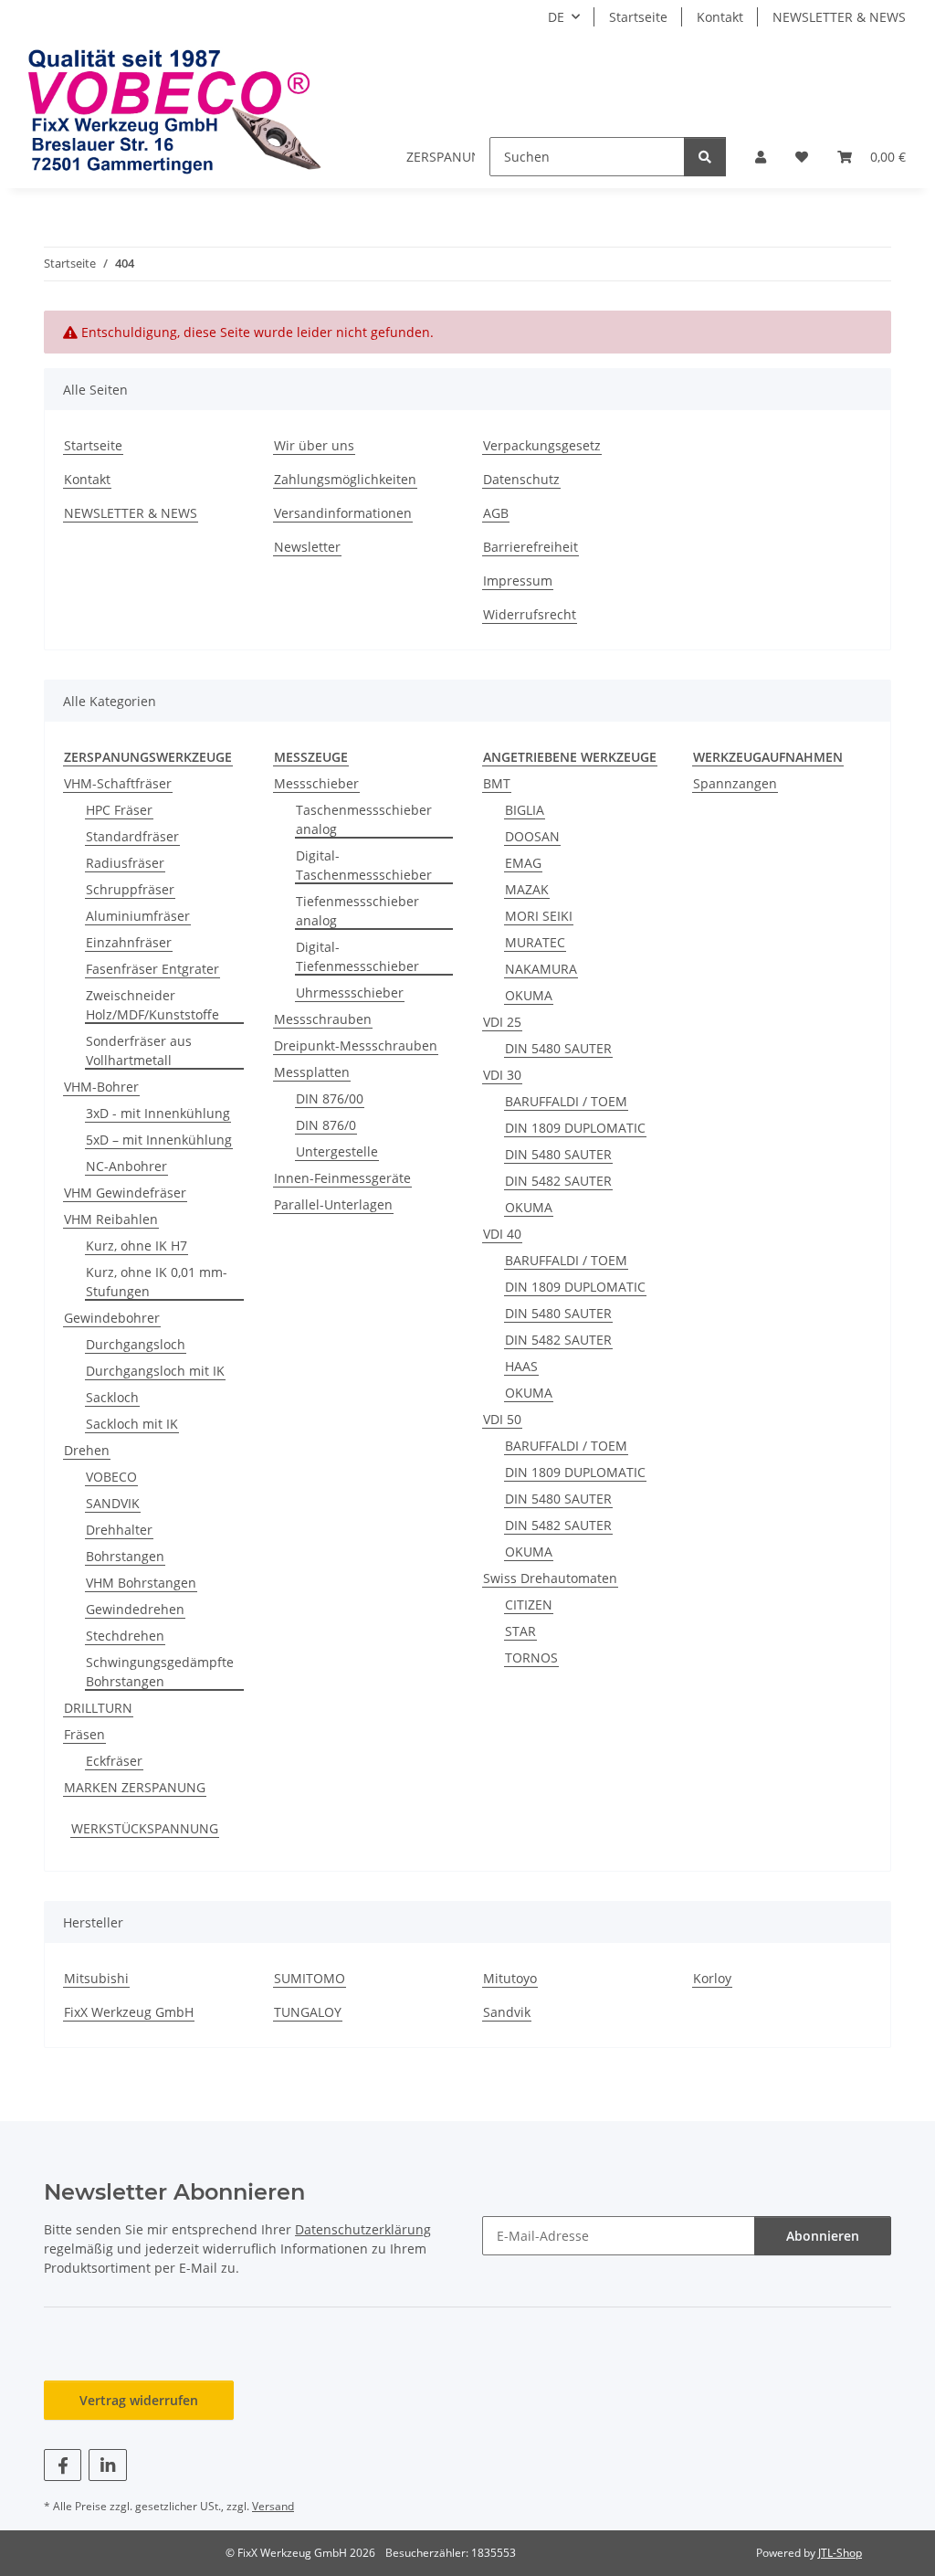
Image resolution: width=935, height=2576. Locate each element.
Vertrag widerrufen (139, 2400)
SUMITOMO (310, 1978)
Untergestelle (337, 1151)
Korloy (712, 1978)
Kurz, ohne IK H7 (137, 1246)
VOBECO (111, 1477)
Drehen (87, 1450)
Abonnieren (823, 2236)
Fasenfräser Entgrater (152, 969)
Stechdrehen (125, 1636)
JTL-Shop (840, 2553)
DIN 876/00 (330, 1098)
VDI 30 (502, 1075)
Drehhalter (119, 1530)
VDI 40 (502, 1234)
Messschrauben (323, 1019)
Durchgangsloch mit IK (155, 1371)
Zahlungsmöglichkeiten (345, 479)
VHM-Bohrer (101, 1087)
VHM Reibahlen (111, 1219)
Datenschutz (521, 479)
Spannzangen (735, 783)
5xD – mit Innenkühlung (159, 1140)
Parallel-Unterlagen (333, 1204)
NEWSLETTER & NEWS (839, 17)
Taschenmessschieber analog (364, 819)
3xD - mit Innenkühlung (158, 1113)
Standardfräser (132, 836)
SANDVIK (113, 1503)
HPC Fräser (119, 810)
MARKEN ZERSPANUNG (135, 1787)
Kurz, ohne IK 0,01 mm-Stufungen (157, 1282)
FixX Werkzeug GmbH (129, 2012)
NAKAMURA (541, 969)
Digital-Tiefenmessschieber (357, 956)
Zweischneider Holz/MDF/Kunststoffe (152, 1005)
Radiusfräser (125, 863)
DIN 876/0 (326, 1125)
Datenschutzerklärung (363, 2229)
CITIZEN (529, 1605)
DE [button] (556, 17)
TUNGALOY (308, 2012)
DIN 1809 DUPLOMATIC (575, 1128)
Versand (273, 2506)
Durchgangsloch (136, 1344)
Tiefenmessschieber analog (357, 911)
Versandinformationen (343, 513)
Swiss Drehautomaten (550, 1578)
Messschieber (316, 783)
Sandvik (507, 2012)
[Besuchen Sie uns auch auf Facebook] (63, 2465)
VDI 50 (502, 1419)
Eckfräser (114, 1761)
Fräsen (84, 1734)
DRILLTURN (98, 1708)
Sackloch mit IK (132, 1424)
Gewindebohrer (112, 1318)
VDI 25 (502, 1022)
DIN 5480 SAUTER (558, 1048)
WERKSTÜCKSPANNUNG (145, 1828)
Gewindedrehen (135, 1609)
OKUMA (529, 995)
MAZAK (527, 889)
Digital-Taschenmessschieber (364, 865)
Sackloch (112, 1397)
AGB (496, 513)
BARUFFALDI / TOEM (566, 1101)
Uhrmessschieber (350, 992)
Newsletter (307, 547)
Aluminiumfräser (138, 916)
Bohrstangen (125, 1556)
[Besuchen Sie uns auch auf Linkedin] (107, 2465)
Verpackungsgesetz (542, 445)
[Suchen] (705, 157)
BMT (497, 783)
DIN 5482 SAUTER (558, 1181)
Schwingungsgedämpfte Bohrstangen (160, 1672)
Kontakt (720, 17)
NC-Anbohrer (126, 1166)
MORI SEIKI (539, 916)
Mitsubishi (96, 1978)
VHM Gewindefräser (125, 1193)
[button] (761, 157)
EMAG (523, 863)
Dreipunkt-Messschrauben (356, 1045)
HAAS (521, 1366)
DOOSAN (532, 836)
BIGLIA (525, 810)
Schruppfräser (130, 889)
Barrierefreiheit (531, 547)
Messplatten (312, 1072)
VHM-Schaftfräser (118, 783)
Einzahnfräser (129, 942)
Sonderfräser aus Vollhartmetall (139, 1050)
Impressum (518, 581)
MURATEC (535, 942)
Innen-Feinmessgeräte (342, 1178)
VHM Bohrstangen (141, 1583)
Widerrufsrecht (530, 614)
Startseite (638, 17)
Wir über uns (314, 445)
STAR (520, 1631)
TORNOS (531, 1658)
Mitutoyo (510, 1978)
